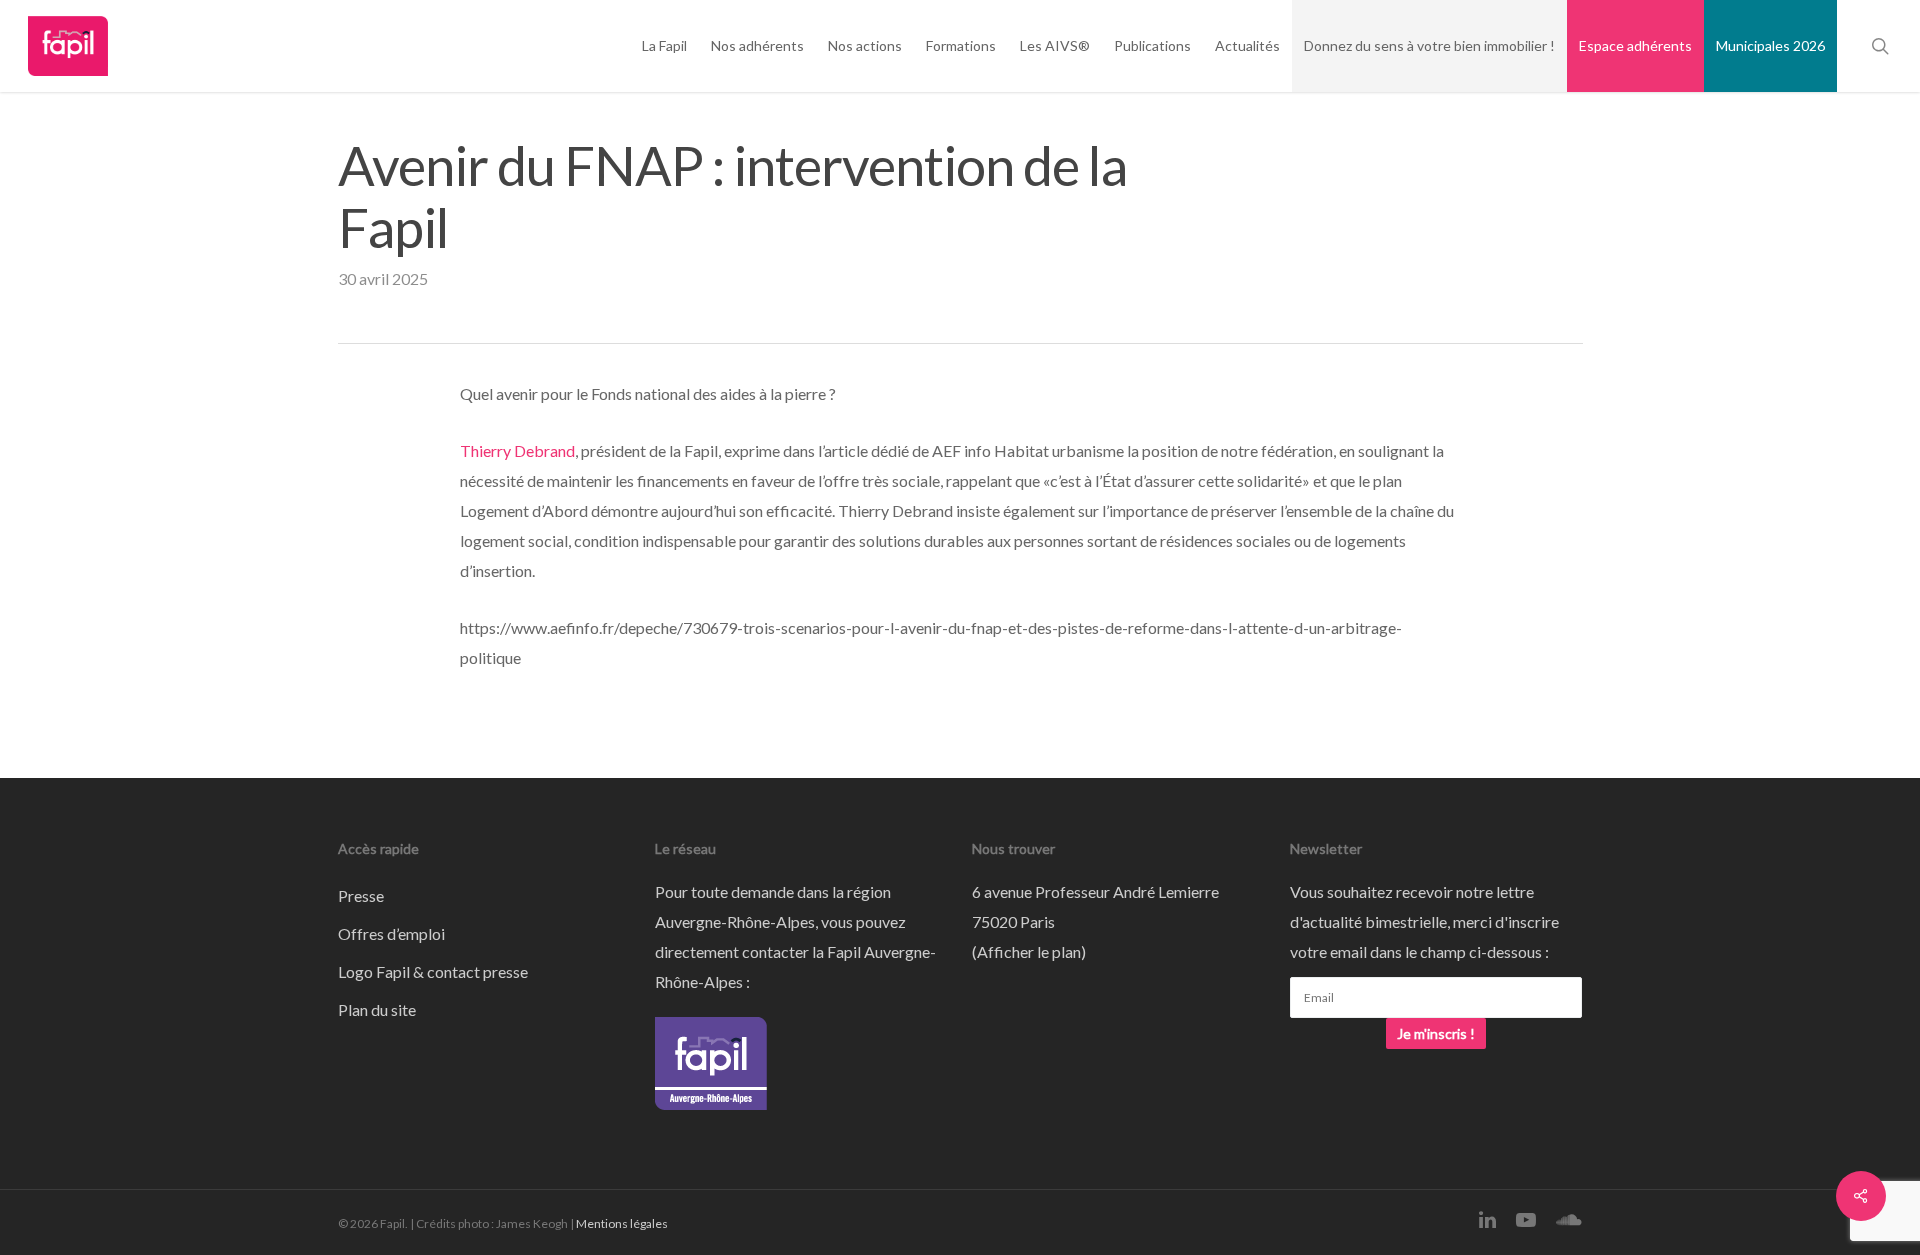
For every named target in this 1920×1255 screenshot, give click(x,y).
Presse (361, 895)
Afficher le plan (1029, 951)
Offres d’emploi (391, 933)
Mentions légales (622, 1223)
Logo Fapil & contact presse (433, 971)
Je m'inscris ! (1436, 1033)
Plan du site (377, 1009)
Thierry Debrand (517, 450)
